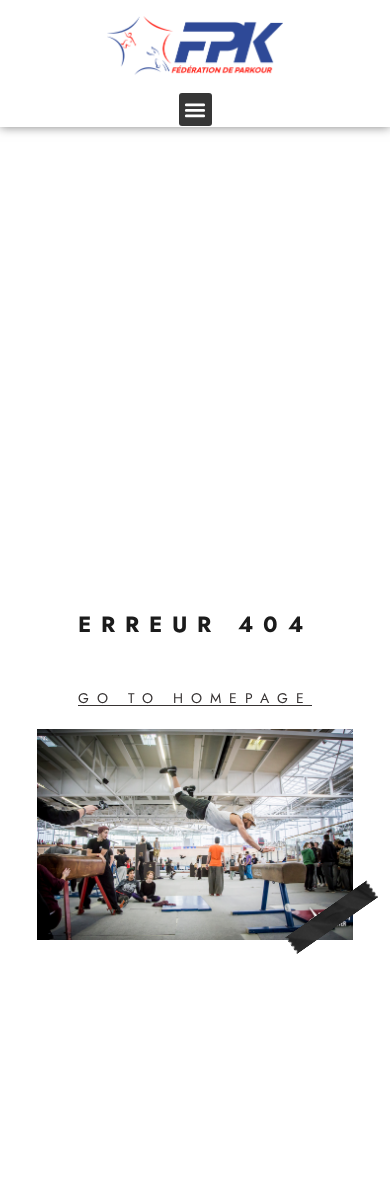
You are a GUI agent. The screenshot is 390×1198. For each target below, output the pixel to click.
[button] (195, 109)
